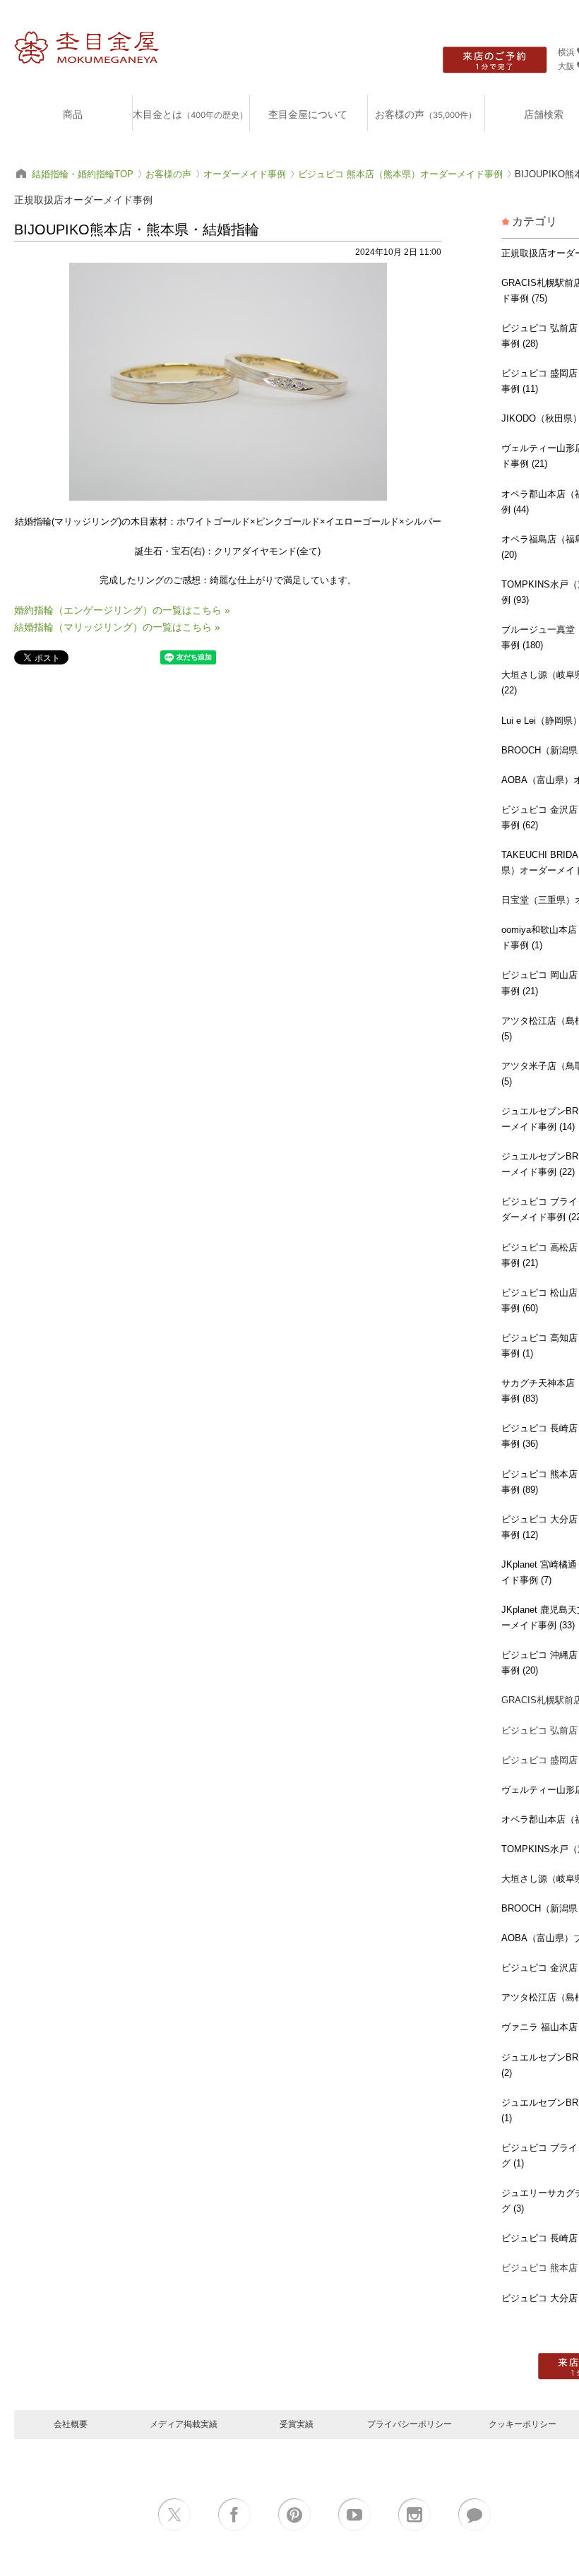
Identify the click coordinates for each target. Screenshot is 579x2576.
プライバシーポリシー (410, 2424)
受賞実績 (297, 2424)
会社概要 (71, 2424)
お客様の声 (426, 114)
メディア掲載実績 (184, 2424)
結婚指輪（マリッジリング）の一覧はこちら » (117, 627)
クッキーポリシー (523, 2424)
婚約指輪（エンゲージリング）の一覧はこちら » (122, 610)
